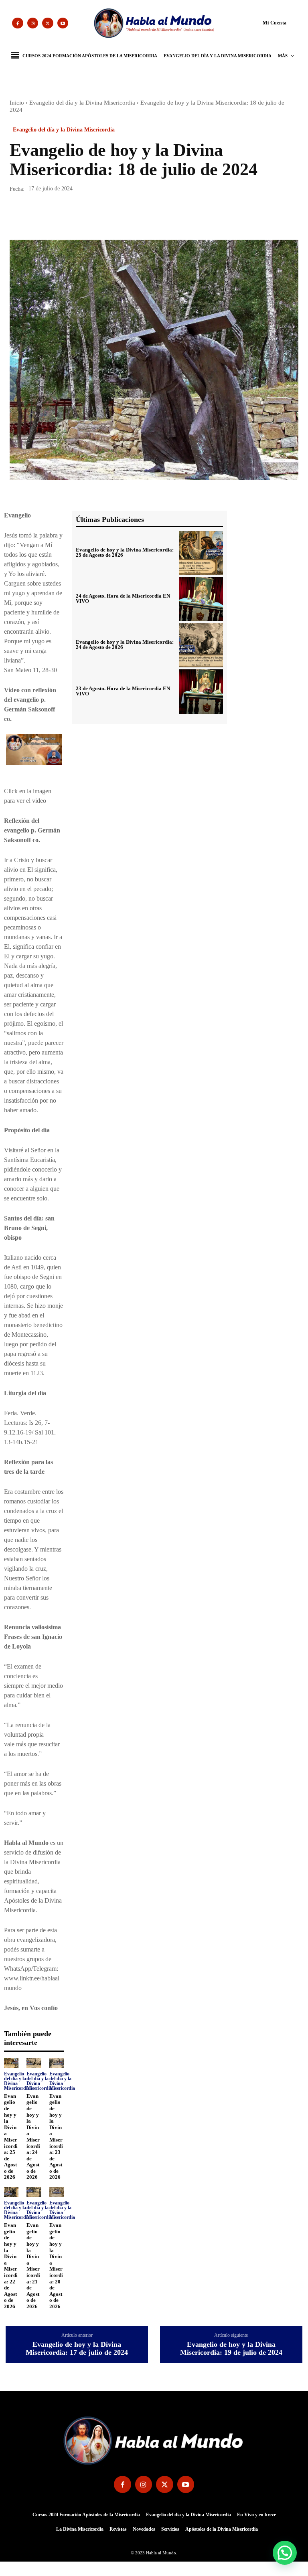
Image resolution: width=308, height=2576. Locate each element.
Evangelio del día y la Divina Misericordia (82, 103)
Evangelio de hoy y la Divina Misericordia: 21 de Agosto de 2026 (33, 2266)
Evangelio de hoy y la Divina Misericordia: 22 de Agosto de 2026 (11, 2266)
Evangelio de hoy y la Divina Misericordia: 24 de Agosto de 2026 (33, 2137)
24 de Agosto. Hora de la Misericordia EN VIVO (123, 598)
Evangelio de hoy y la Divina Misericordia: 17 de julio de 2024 (77, 2349)
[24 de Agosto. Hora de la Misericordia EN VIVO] (201, 599)
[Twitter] (48, 23)
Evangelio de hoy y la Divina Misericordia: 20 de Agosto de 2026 (56, 2266)
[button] (259, 22)
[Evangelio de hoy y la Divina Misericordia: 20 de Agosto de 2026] (57, 2192)
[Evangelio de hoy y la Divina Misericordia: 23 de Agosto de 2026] (57, 2063)
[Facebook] (18, 23)
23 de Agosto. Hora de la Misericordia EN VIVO (123, 691)
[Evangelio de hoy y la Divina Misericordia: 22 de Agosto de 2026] (11, 2192)
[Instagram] (33, 23)
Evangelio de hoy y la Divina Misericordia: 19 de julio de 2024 (231, 2349)
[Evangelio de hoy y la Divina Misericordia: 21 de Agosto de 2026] (34, 2192)
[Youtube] (63, 23)
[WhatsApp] (73, 217)
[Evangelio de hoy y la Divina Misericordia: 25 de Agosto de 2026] (11, 2063)
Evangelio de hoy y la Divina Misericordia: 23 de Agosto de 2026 (56, 2137)
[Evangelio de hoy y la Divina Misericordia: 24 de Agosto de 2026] (34, 2063)
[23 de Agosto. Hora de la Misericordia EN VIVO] (201, 691)
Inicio (17, 103)
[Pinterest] (55, 217)
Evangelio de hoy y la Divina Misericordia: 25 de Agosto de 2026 (11, 2137)
